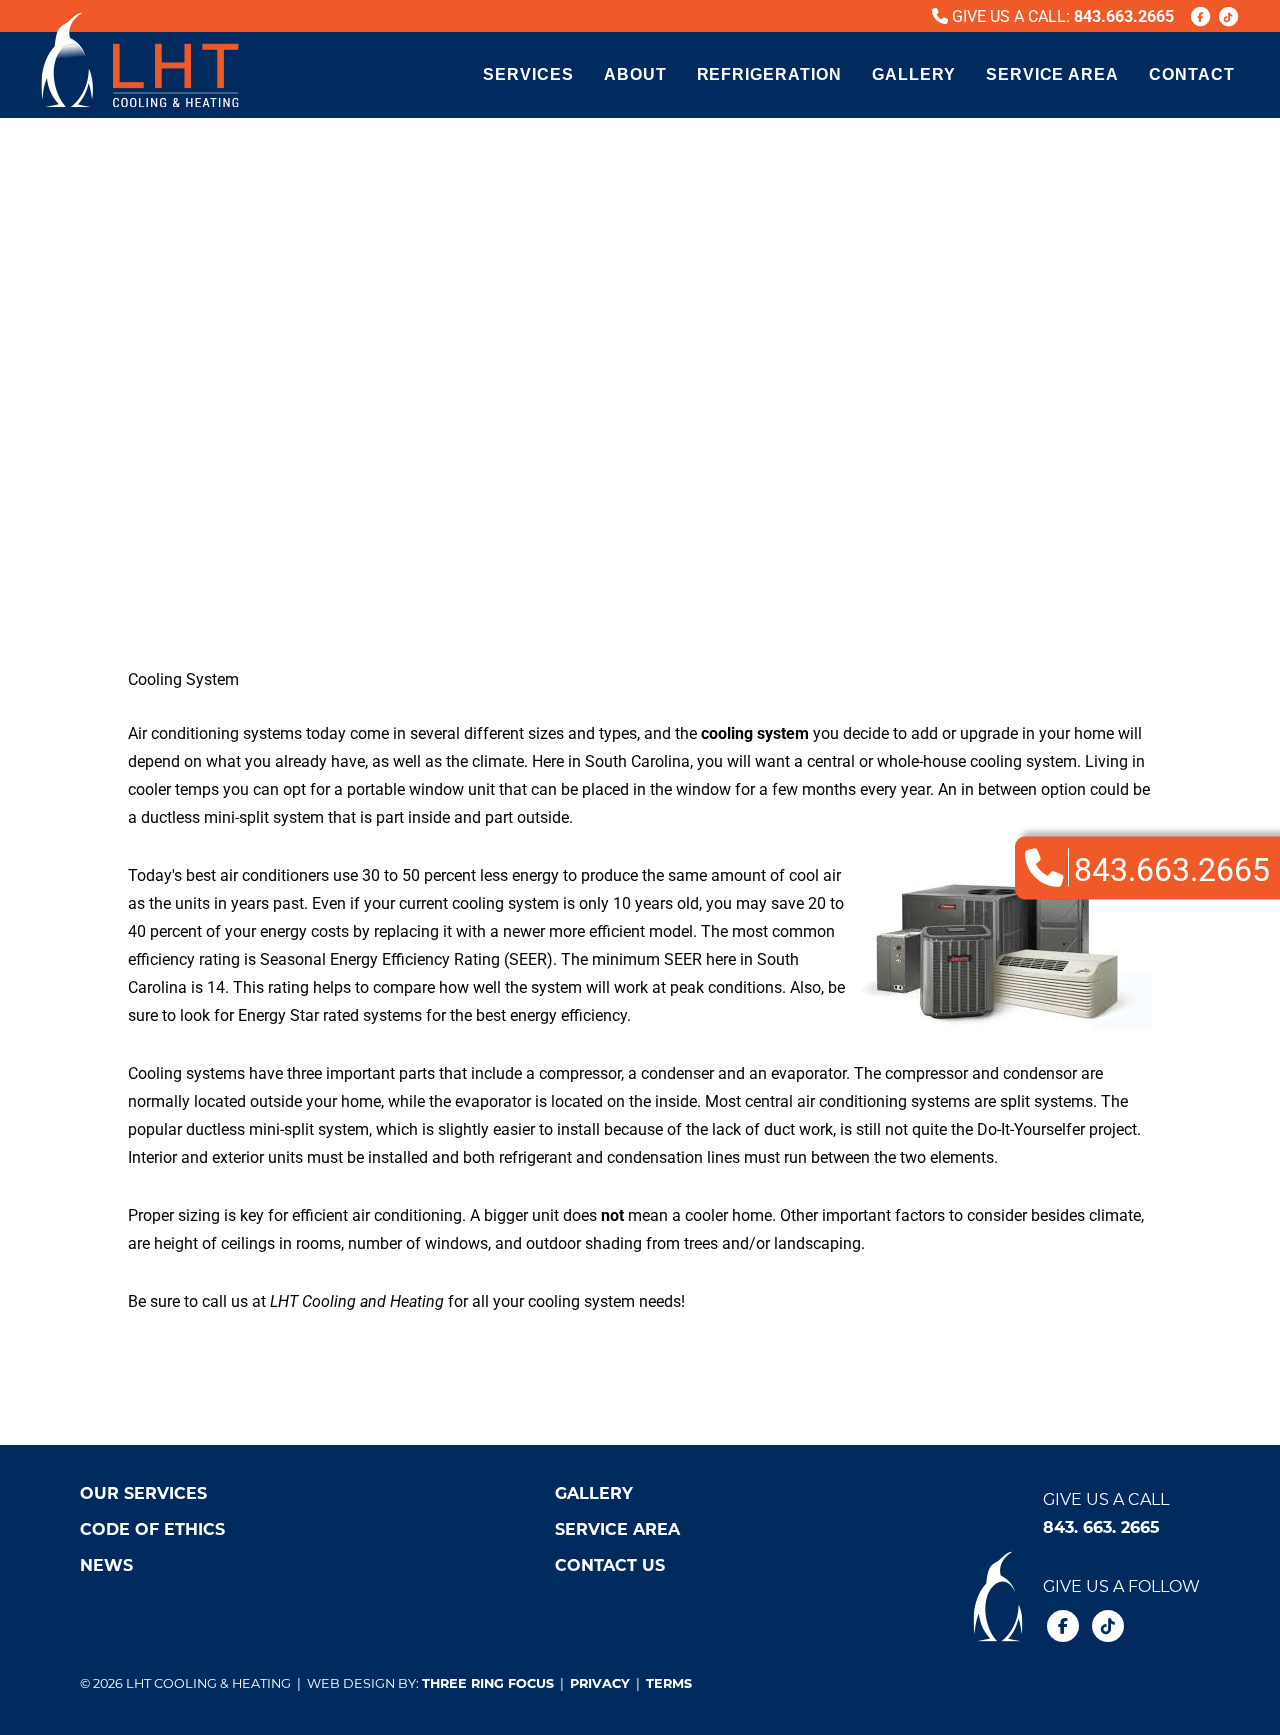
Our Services (143, 1492)
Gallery (914, 74)
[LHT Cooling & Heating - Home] (140, 60)
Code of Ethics (152, 1528)
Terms (669, 1682)
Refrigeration (769, 74)
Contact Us (610, 1564)
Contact (1192, 74)
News (106, 1564)
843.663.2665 (1124, 15)
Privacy (600, 1682)
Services (528, 74)
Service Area (1053, 74)
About (635, 74)
